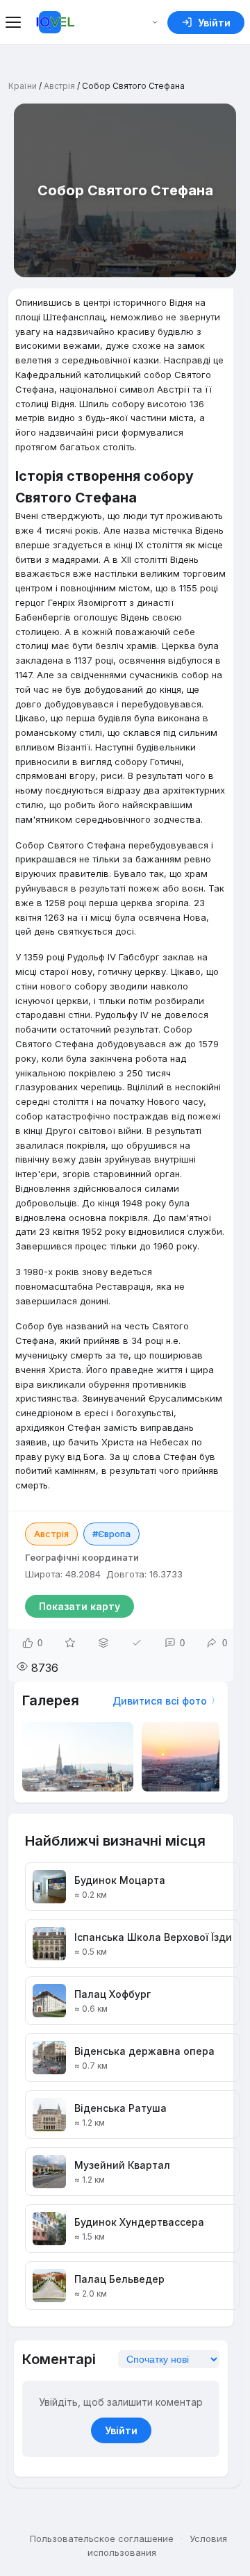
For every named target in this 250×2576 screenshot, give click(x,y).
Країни (23, 86)
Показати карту (80, 1606)
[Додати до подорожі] (103, 1643)
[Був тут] (137, 1643)
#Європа (111, 1534)
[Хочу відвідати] (70, 1643)
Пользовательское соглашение (102, 2538)
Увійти (121, 2430)
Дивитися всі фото (160, 1701)
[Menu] (15, 22)
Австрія (59, 86)
